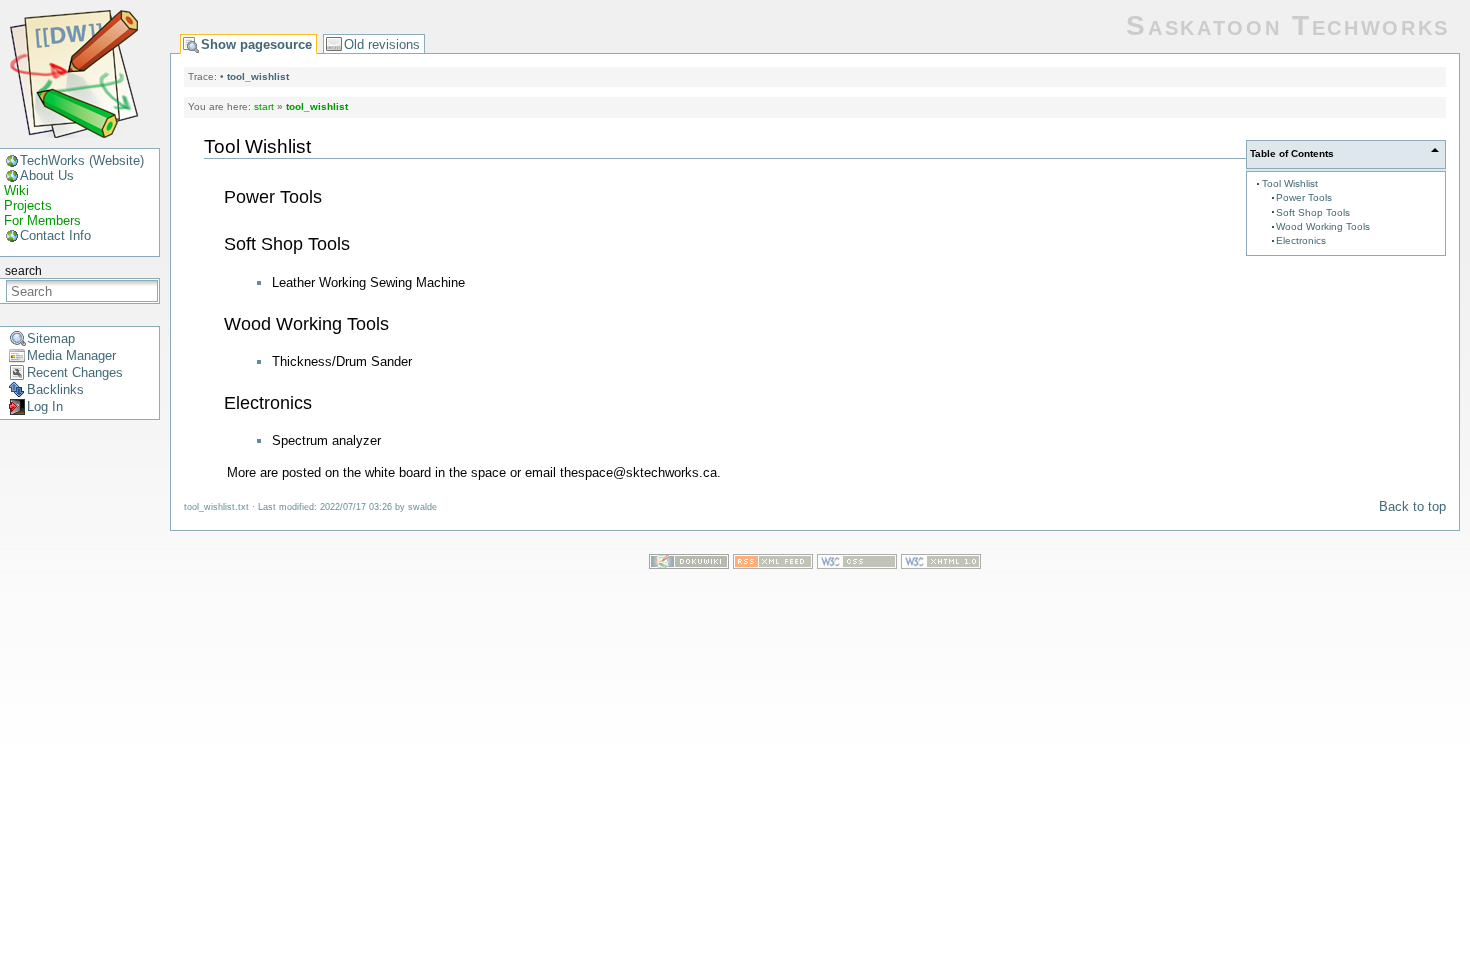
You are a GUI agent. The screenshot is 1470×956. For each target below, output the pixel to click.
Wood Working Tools (1323, 226)
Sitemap (51, 338)
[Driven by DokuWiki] (689, 564)
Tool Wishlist (1290, 183)
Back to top (1412, 506)
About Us (47, 175)
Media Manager (71, 355)
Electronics (1301, 240)
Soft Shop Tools (1313, 212)
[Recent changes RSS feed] (773, 564)
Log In (45, 406)
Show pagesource (256, 44)
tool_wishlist (258, 76)
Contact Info (55, 235)
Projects (28, 205)
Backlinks (55, 389)
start (264, 106)
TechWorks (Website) (82, 160)
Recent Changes (75, 372)
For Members (42, 220)
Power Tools (1304, 197)
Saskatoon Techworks (1288, 25)
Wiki (16, 190)
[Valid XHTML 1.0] (941, 564)
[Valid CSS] (857, 564)
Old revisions (382, 44)
